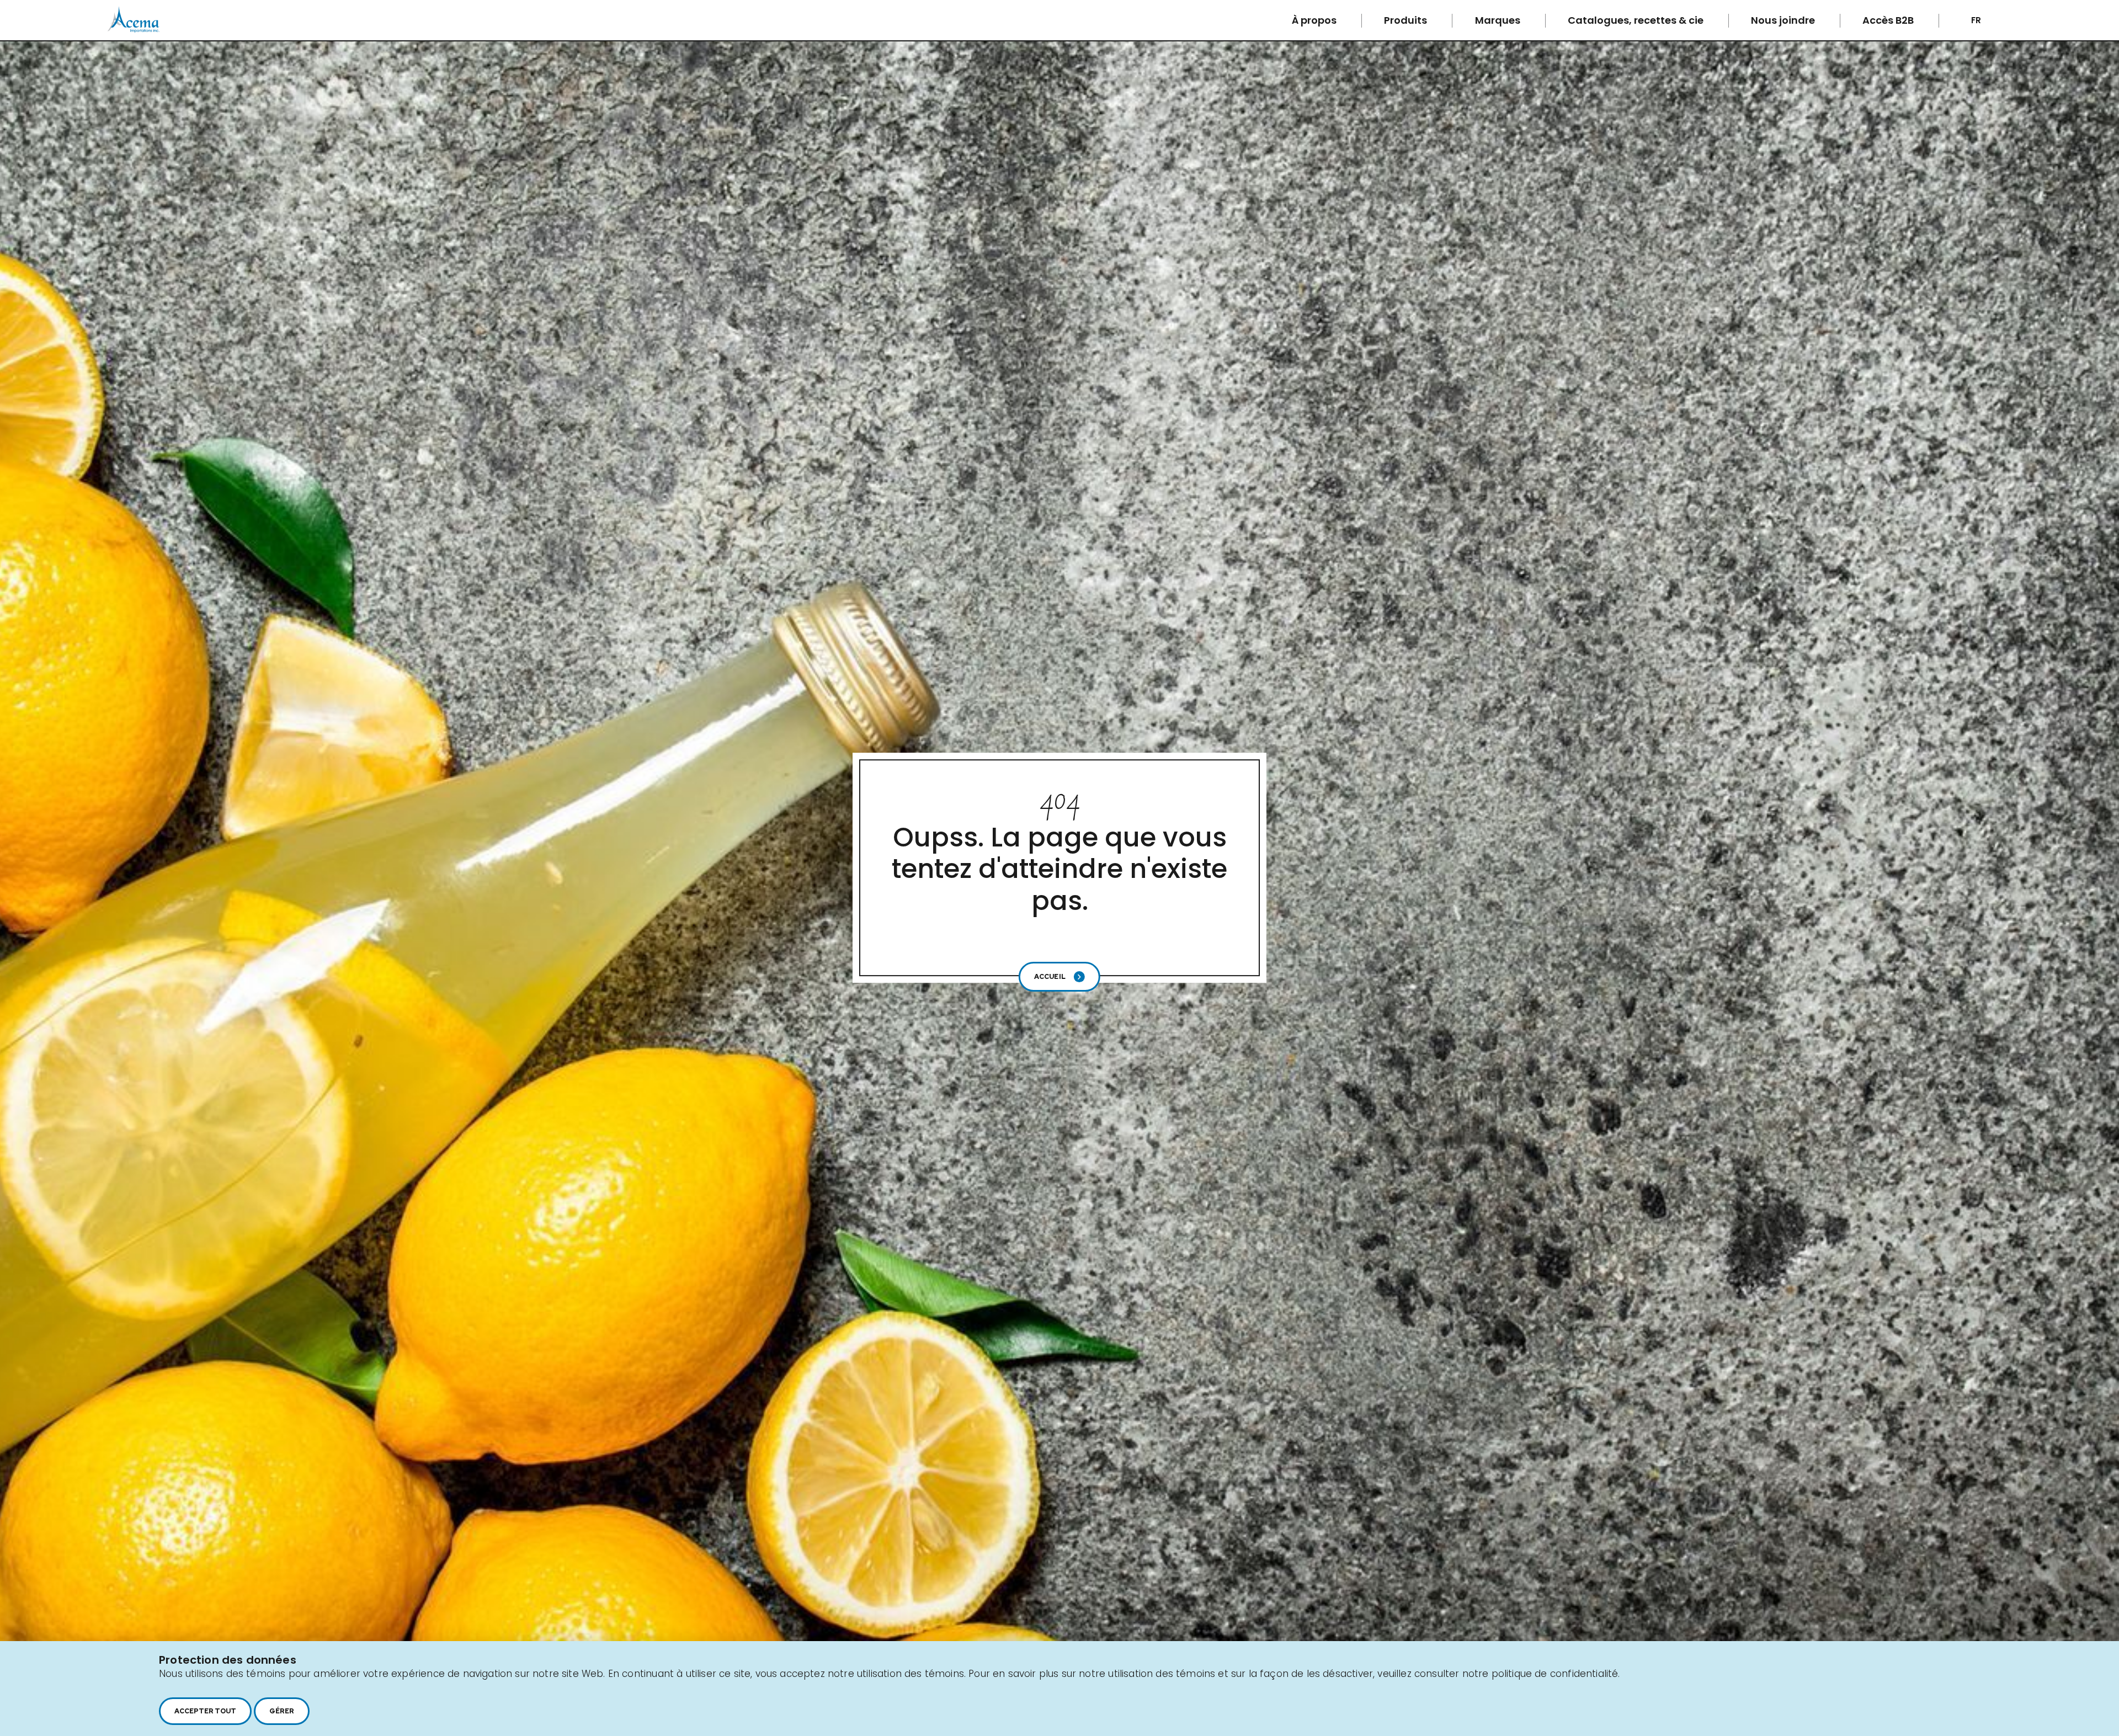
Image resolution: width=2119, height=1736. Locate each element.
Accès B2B (1889, 20)
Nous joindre (1784, 20)
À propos (1315, 20)
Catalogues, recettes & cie (1637, 20)
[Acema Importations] (134, 30)
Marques (1499, 20)
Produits (1407, 20)
